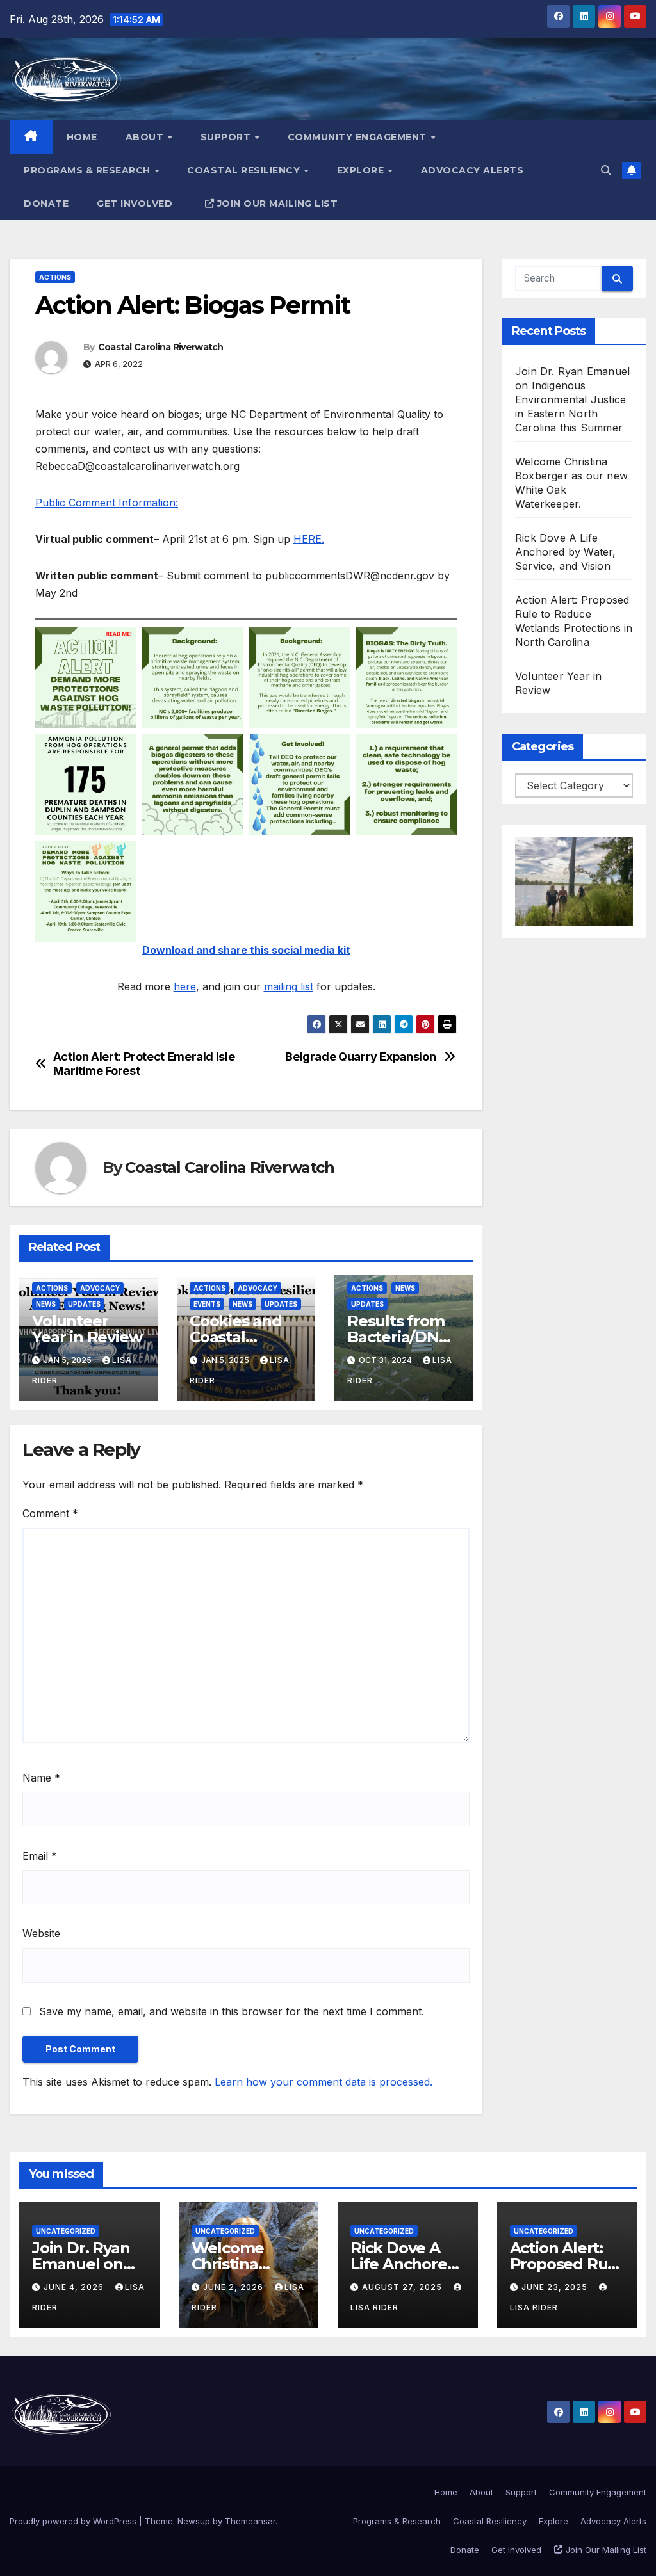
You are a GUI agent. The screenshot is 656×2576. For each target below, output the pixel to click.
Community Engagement (359, 137)
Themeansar (250, 2521)
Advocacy (100, 1288)
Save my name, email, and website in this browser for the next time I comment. (232, 2011)
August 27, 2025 (403, 2287)
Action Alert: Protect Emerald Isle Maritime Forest (144, 1064)
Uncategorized (66, 2231)
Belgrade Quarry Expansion (360, 1057)
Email (40, 1856)
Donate (46, 204)
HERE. (309, 539)
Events (207, 1304)
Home (82, 137)
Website (41, 1933)
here (185, 986)
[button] (606, 170)
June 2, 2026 (234, 2287)
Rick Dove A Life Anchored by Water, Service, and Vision (566, 552)
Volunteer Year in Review (87, 1329)
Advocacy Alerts (472, 170)
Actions (55, 277)
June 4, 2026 (75, 2287)
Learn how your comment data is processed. (324, 2082)
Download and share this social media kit (246, 950)
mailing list (289, 986)
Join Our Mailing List (278, 204)
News (46, 1304)
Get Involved (135, 204)
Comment (50, 1513)
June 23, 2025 (556, 2287)
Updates (84, 1304)
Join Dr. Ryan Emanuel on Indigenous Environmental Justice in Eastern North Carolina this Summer (572, 399)
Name (41, 1778)
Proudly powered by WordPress (74, 2521)
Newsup (194, 2521)
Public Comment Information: (107, 503)
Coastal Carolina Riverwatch (161, 347)
